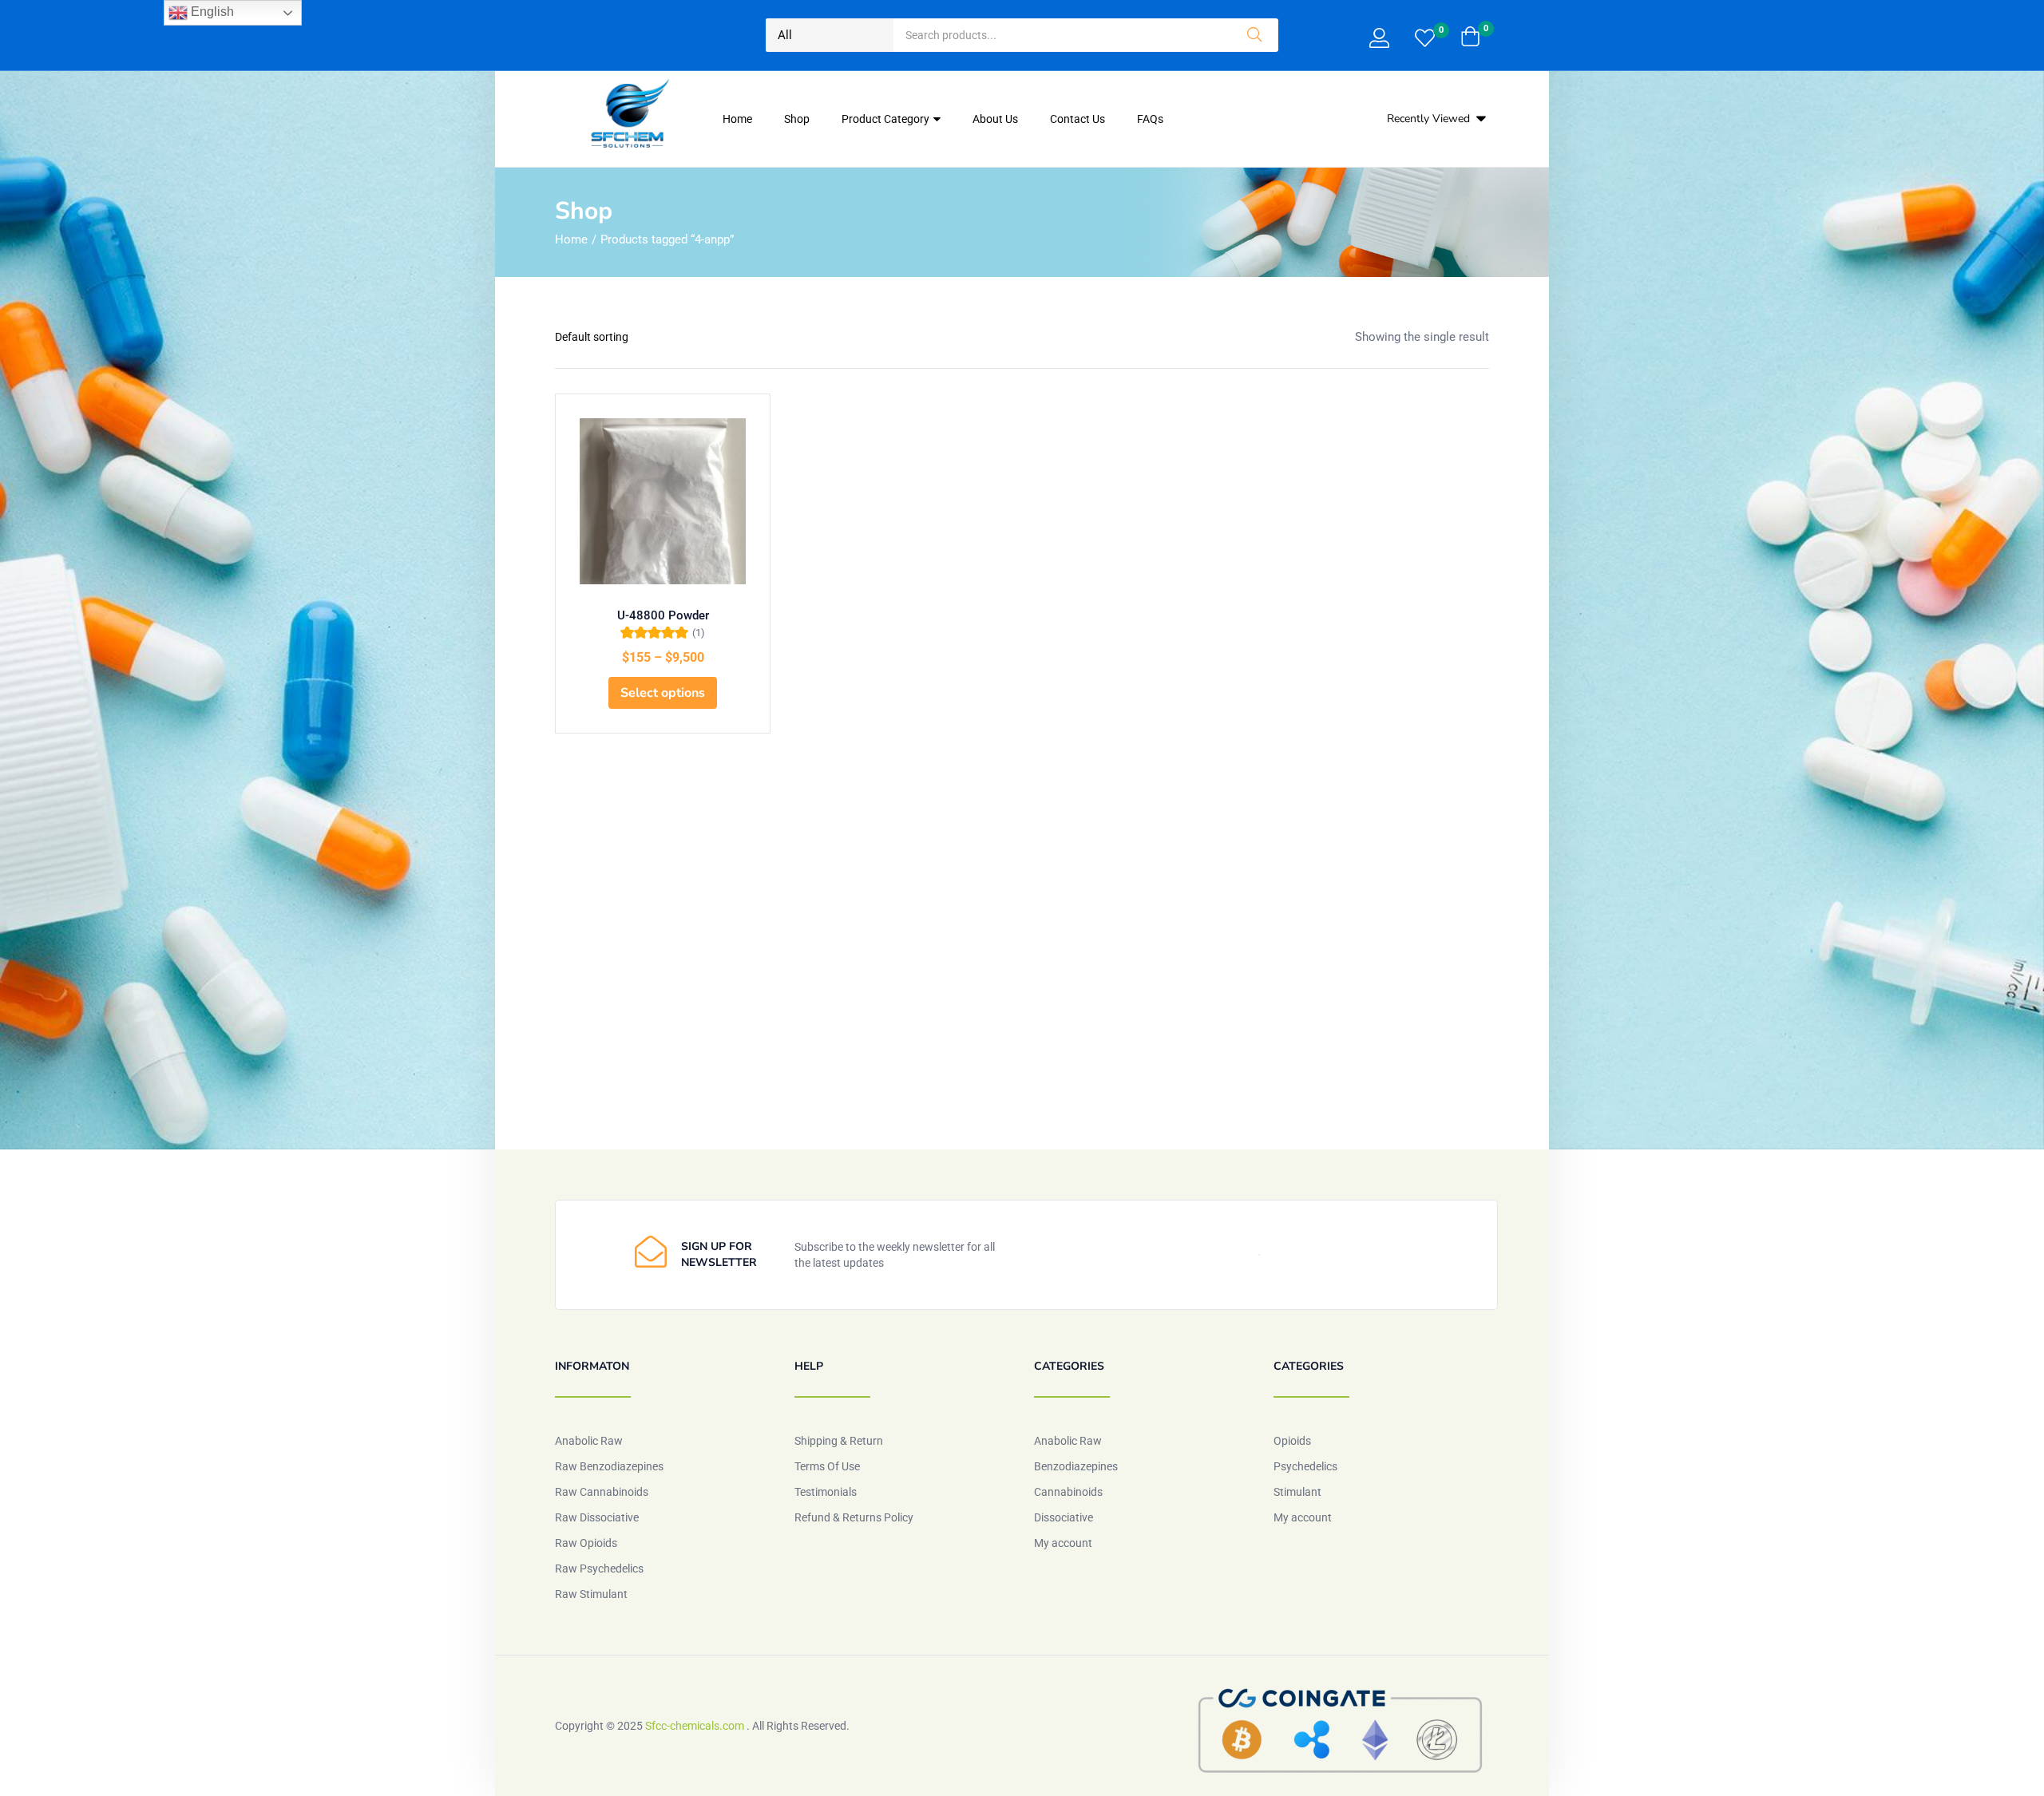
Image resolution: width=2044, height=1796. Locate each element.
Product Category (887, 119)
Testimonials (826, 1492)
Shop (797, 119)
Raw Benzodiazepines (609, 1466)
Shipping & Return (839, 1441)
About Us (995, 119)
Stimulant (1297, 1492)
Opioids (1292, 1441)
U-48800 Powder (663, 615)
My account (1063, 1543)
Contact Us (1077, 119)
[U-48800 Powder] (663, 501)
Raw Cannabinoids (602, 1492)
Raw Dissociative (597, 1517)
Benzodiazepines (1076, 1466)
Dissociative (1064, 1517)
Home (737, 119)
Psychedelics (1305, 1466)
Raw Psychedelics (599, 1569)
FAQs (1150, 119)
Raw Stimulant (591, 1594)
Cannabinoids (1068, 1492)
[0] (1425, 40)
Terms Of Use (827, 1466)
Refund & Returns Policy (854, 1517)
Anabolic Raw (589, 1441)
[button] (1470, 38)
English (211, 12)
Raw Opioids (586, 1543)
